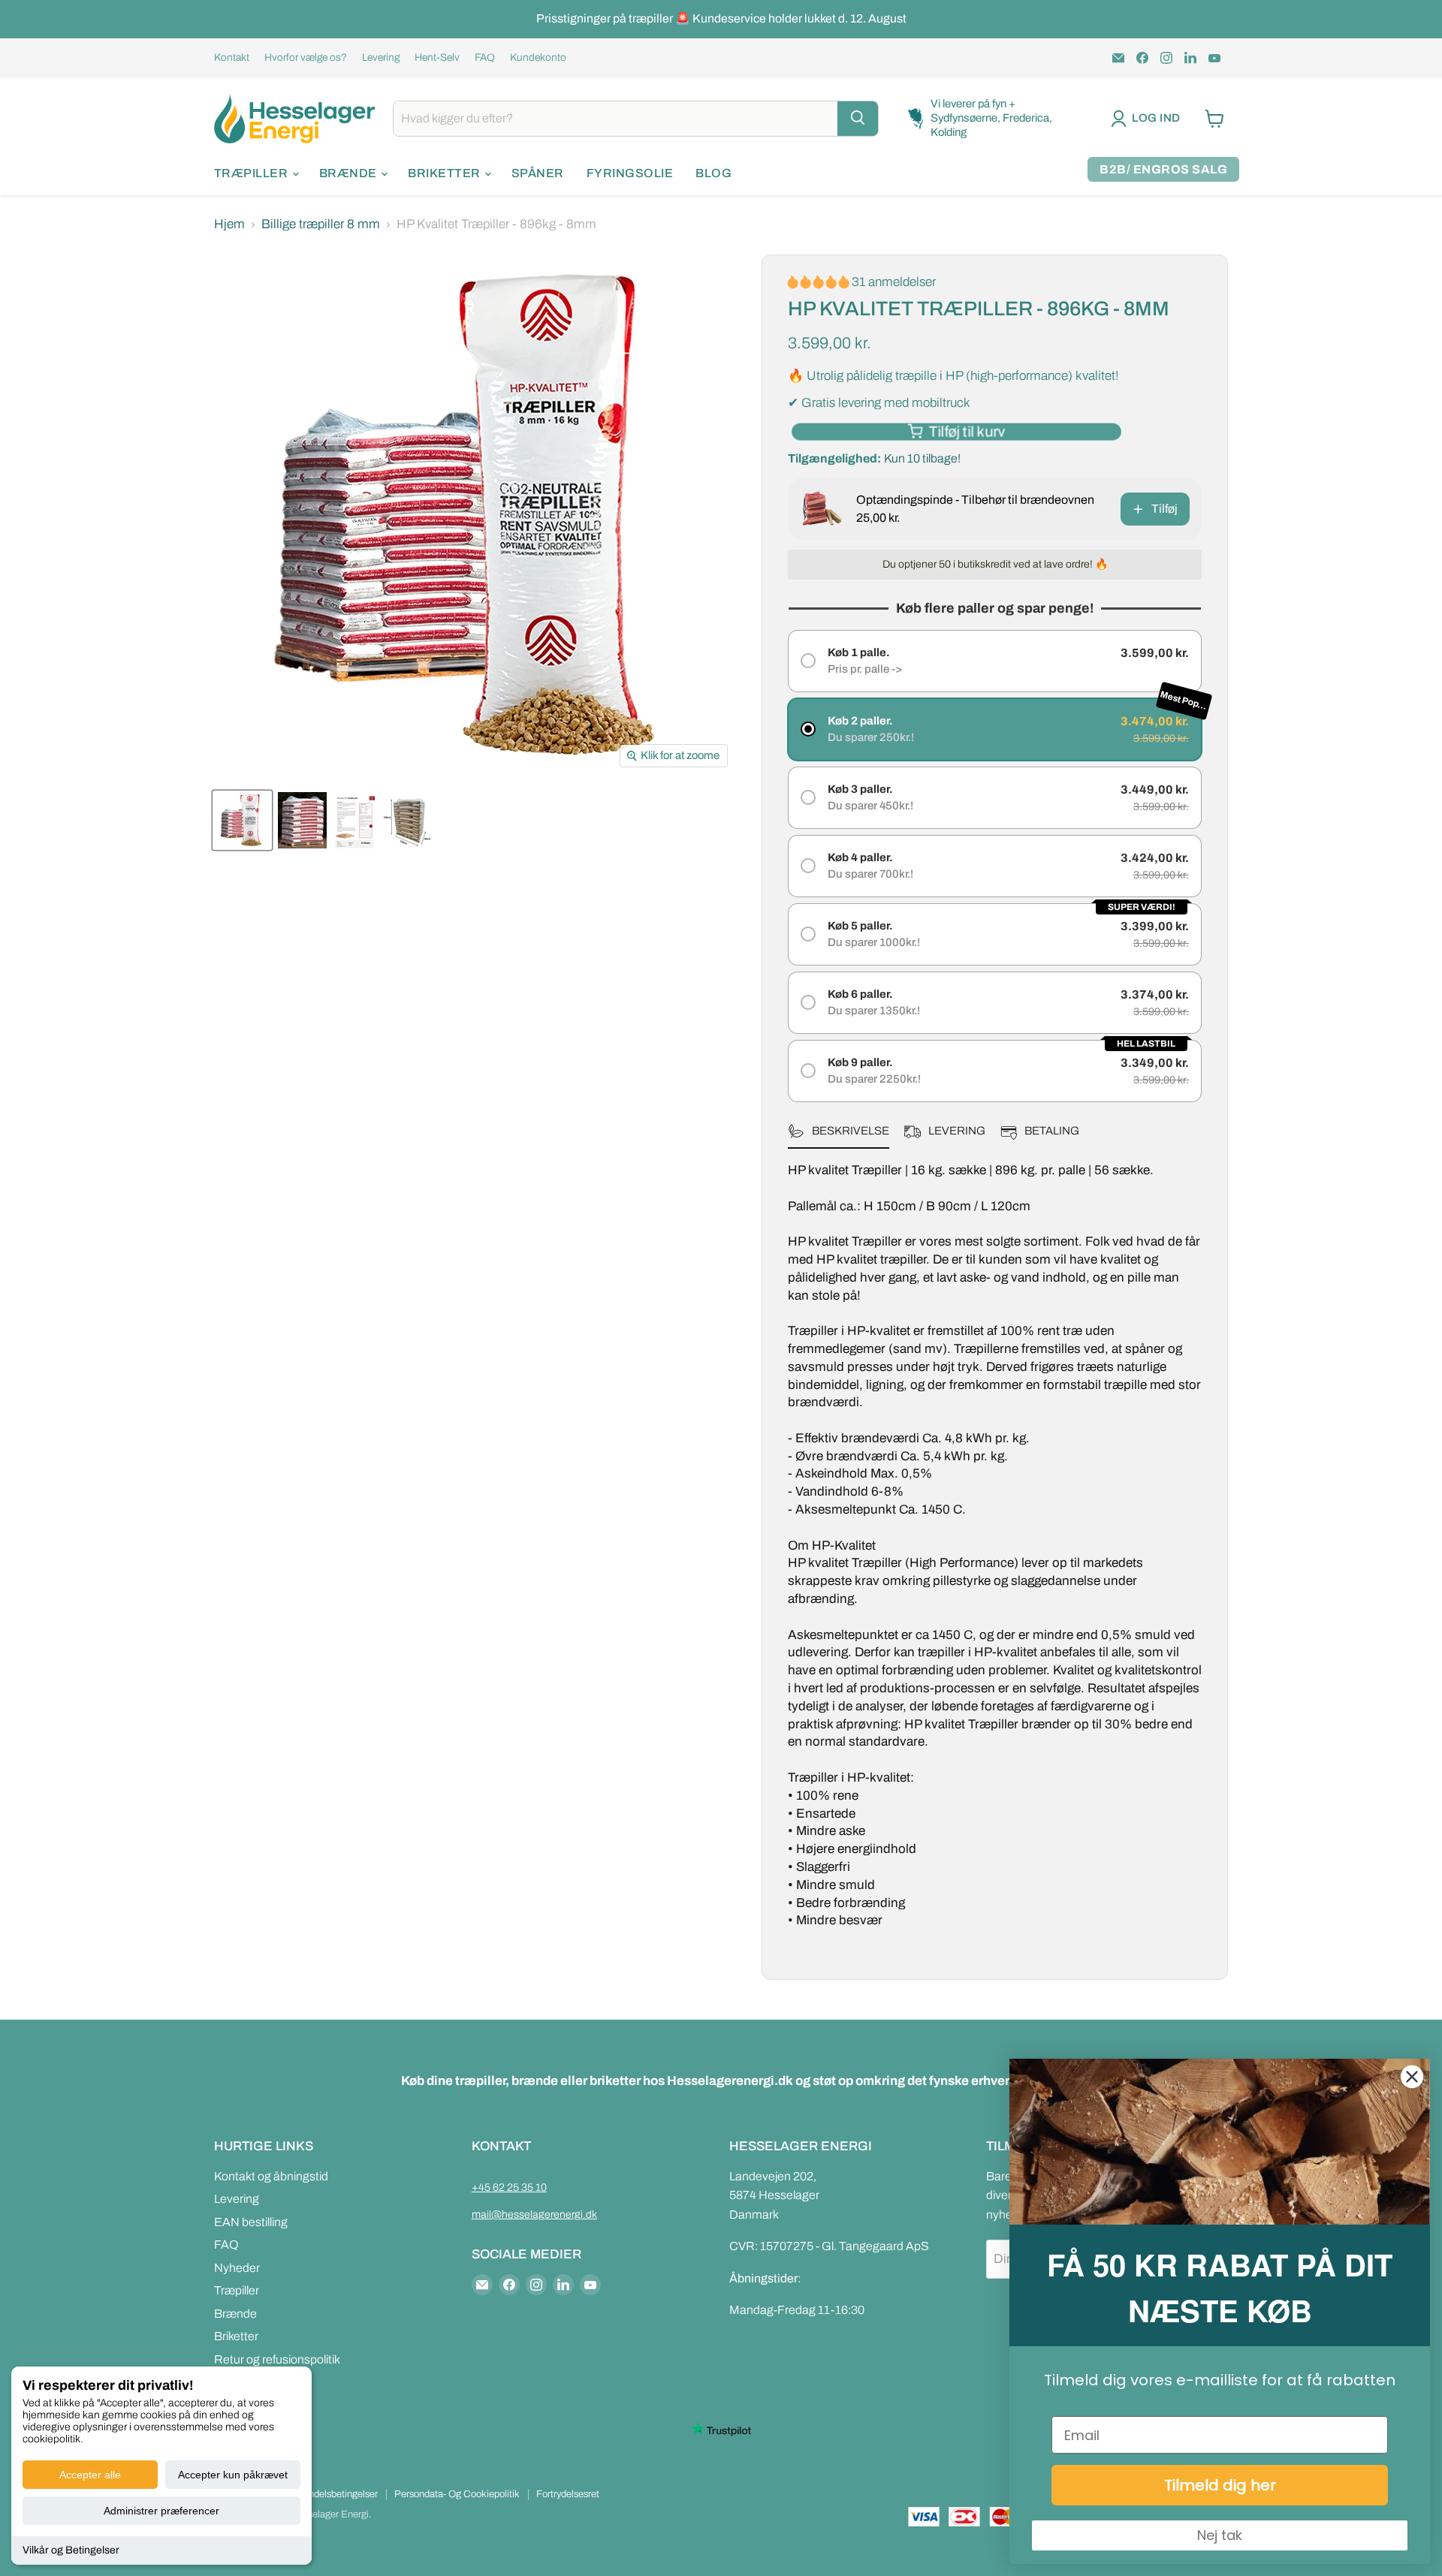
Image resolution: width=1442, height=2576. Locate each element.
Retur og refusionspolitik (277, 2359)
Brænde (349, 173)
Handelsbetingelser (337, 2494)
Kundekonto (538, 57)
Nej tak (1220, 2535)
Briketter (445, 173)
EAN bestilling (251, 2222)
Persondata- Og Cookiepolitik (457, 2494)
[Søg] (858, 119)
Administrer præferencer (161, 2511)
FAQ (485, 57)
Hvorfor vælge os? (306, 57)
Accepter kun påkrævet (233, 2475)
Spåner (538, 173)
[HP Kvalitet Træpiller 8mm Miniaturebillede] (242, 820)
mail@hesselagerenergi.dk (534, 2214)
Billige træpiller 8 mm (321, 224)
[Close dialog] (1412, 2077)
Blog (713, 173)
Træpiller (252, 173)
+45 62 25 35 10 (509, 2187)
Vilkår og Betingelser (71, 2550)
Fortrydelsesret (568, 2494)
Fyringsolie (630, 173)
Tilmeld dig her (1220, 2485)
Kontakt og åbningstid (271, 2176)
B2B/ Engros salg (1163, 169)
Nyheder (237, 2268)
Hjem (229, 224)
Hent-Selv (437, 57)
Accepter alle (90, 2475)
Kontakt (232, 57)
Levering (381, 57)
